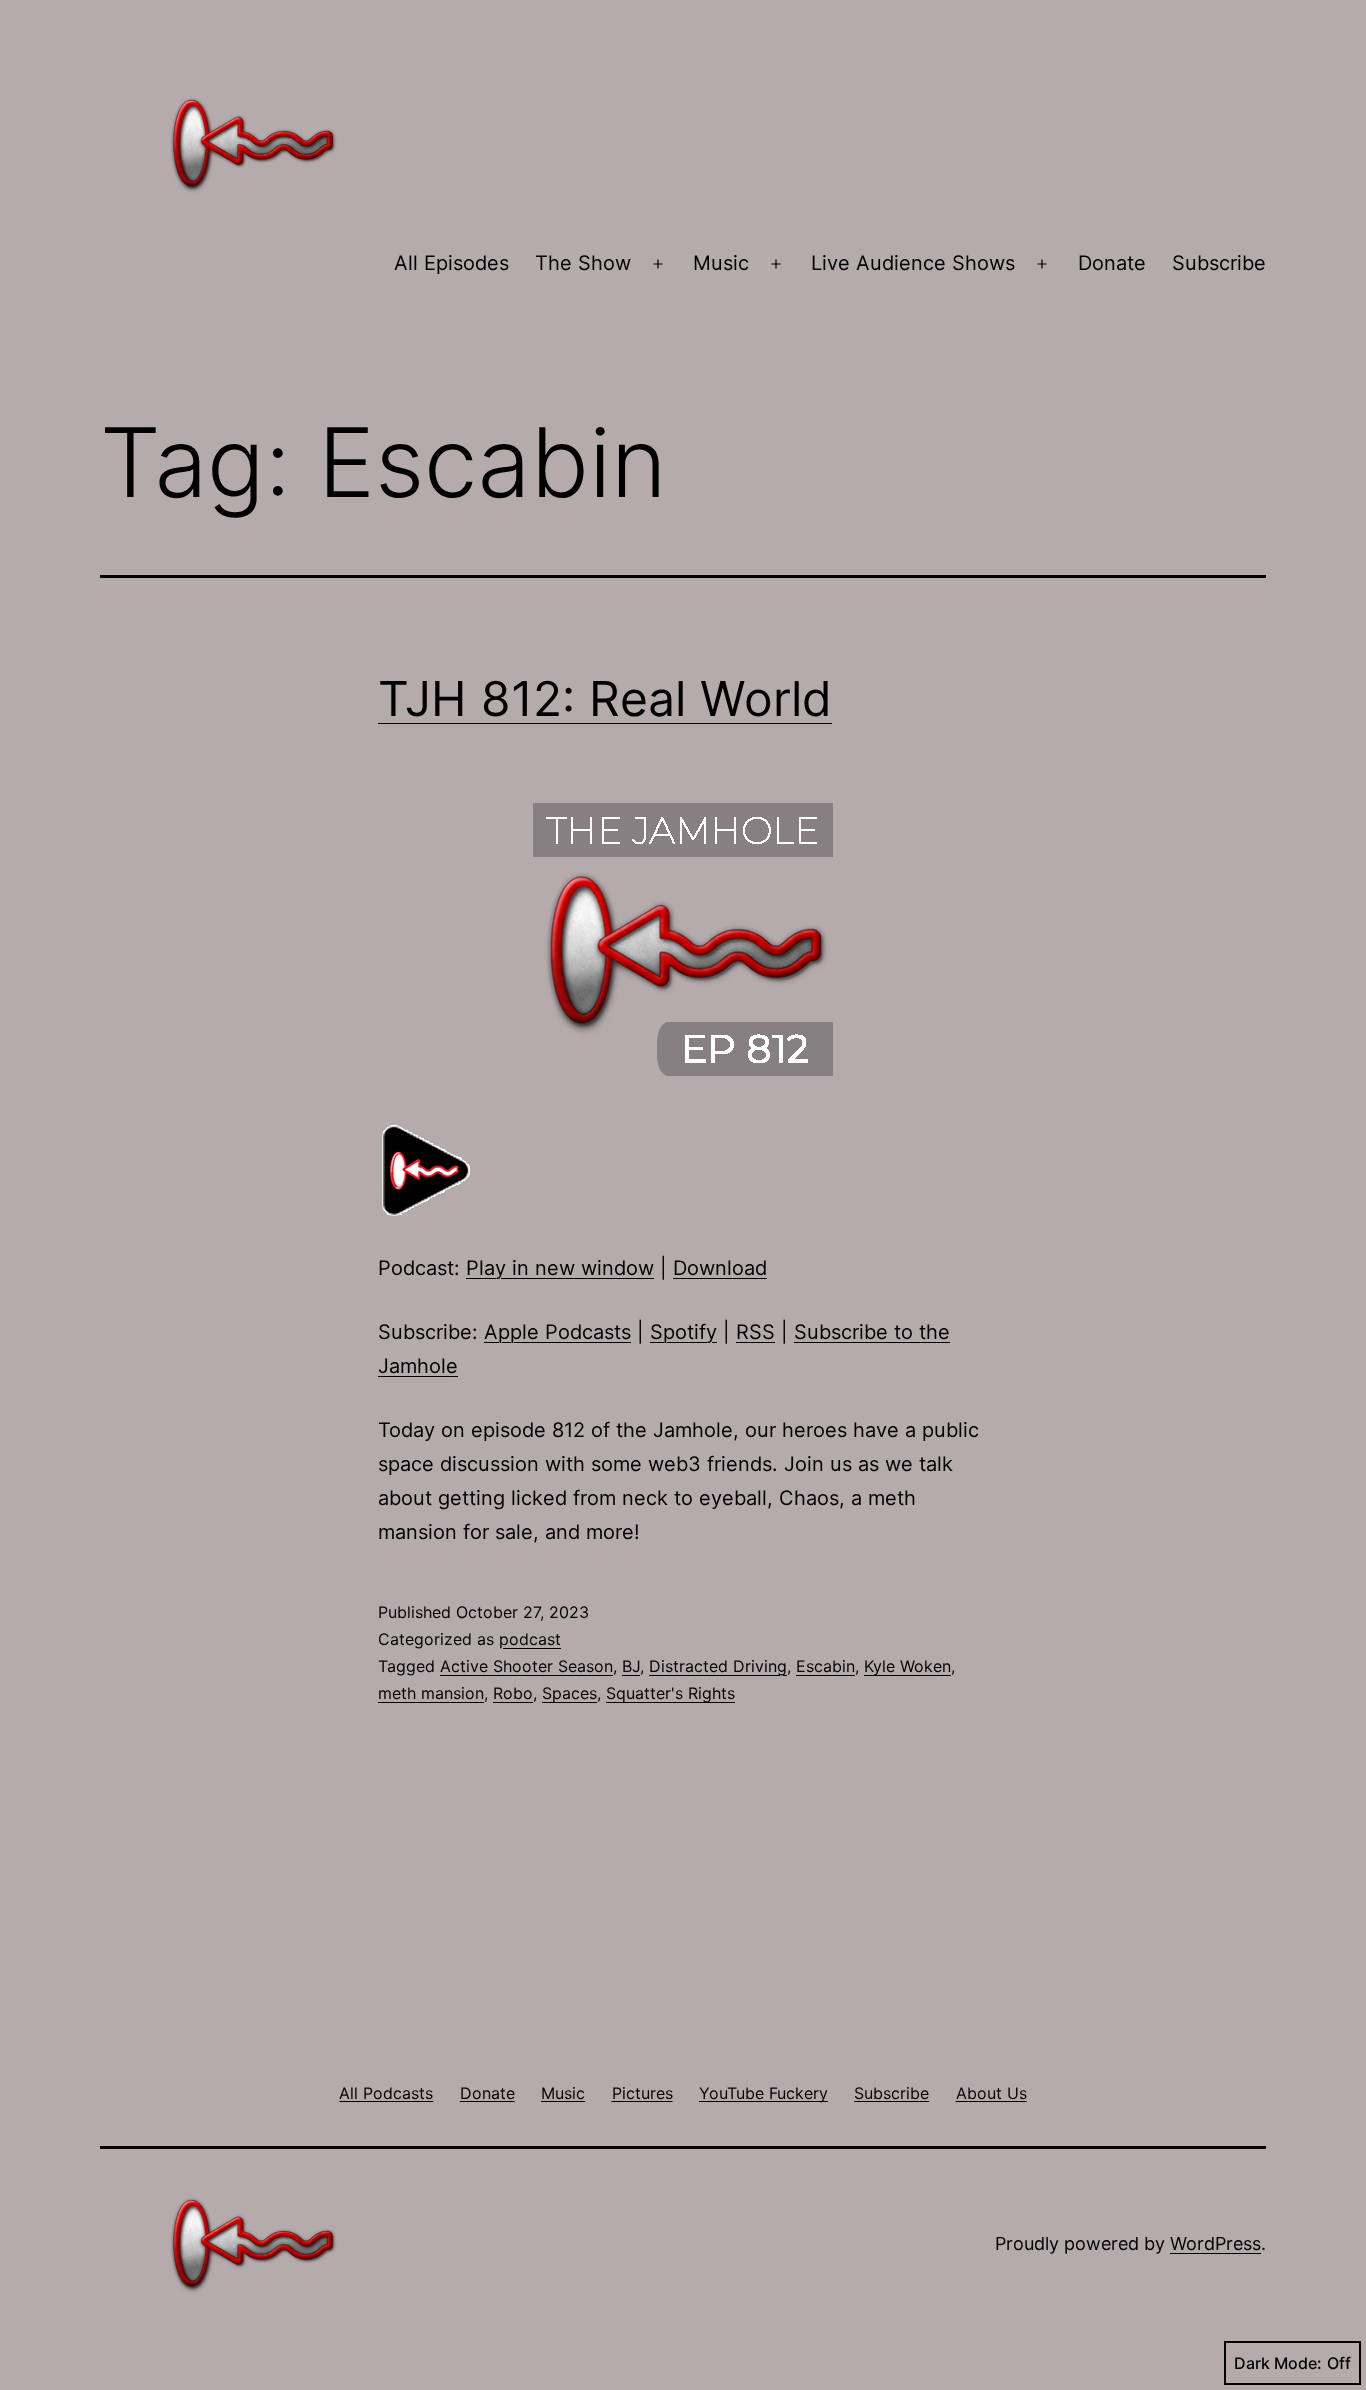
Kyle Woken (907, 1666)
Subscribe (1219, 263)
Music (721, 263)
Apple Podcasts (557, 1332)
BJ (631, 1666)
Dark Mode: (1278, 2363)
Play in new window (560, 1268)
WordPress (1215, 2243)
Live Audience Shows (913, 263)
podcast (530, 1639)
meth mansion (431, 1693)
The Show (583, 263)
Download (720, 1268)
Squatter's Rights (670, 1693)
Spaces (569, 1693)
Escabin (825, 1666)
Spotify (683, 1332)
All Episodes (451, 263)
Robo (513, 1693)
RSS (755, 1332)
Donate (1112, 263)
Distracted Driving (718, 1666)
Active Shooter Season (526, 1666)
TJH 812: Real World (605, 698)
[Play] (428, 1169)
